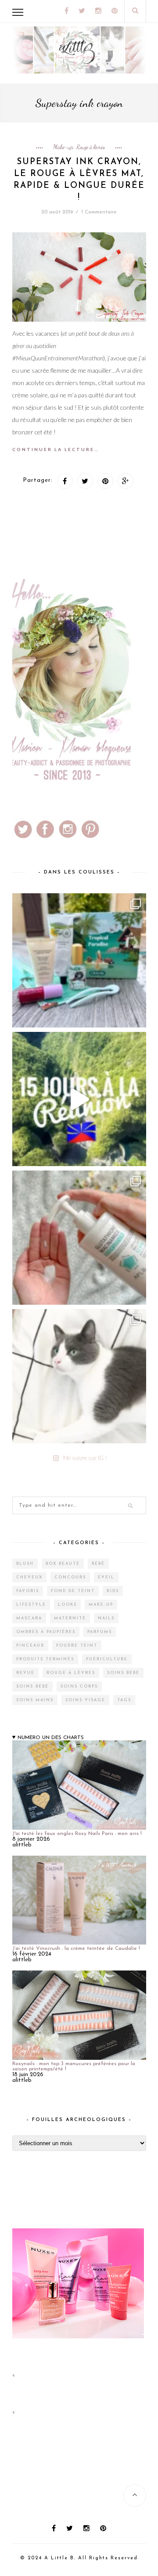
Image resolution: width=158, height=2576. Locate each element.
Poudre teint (77, 1646)
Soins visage (85, 1700)
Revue (25, 1673)
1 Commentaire (99, 212)
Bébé (98, 1564)
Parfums (100, 1632)
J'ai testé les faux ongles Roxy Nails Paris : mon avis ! (77, 1834)
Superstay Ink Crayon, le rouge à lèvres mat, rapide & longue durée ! (79, 180)
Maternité (70, 1618)
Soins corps (79, 1686)
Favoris (28, 1591)
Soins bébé (123, 1673)
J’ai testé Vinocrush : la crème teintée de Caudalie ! (76, 1949)
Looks (67, 1605)
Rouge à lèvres (91, 147)
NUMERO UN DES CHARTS (51, 1738)
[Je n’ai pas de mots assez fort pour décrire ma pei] (79, 1376)
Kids (113, 1591)
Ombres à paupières (46, 1632)
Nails (106, 1618)
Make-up (63, 147)
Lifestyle (31, 1605)
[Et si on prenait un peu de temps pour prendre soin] (79, 1238)
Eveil (106, 1577)
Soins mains (35, 1700)
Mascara (29, 1618)
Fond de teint (73, 1591)
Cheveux (29, 1577)
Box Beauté (63, 1564)
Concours (70, 1577)
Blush (25, 1564)
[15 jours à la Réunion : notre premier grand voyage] (79, 1099)
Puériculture (107, 1659)
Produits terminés (45, 1659)
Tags (124, 1700)
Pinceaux (30, 1646)
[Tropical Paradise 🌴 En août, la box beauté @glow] (79, 960)
